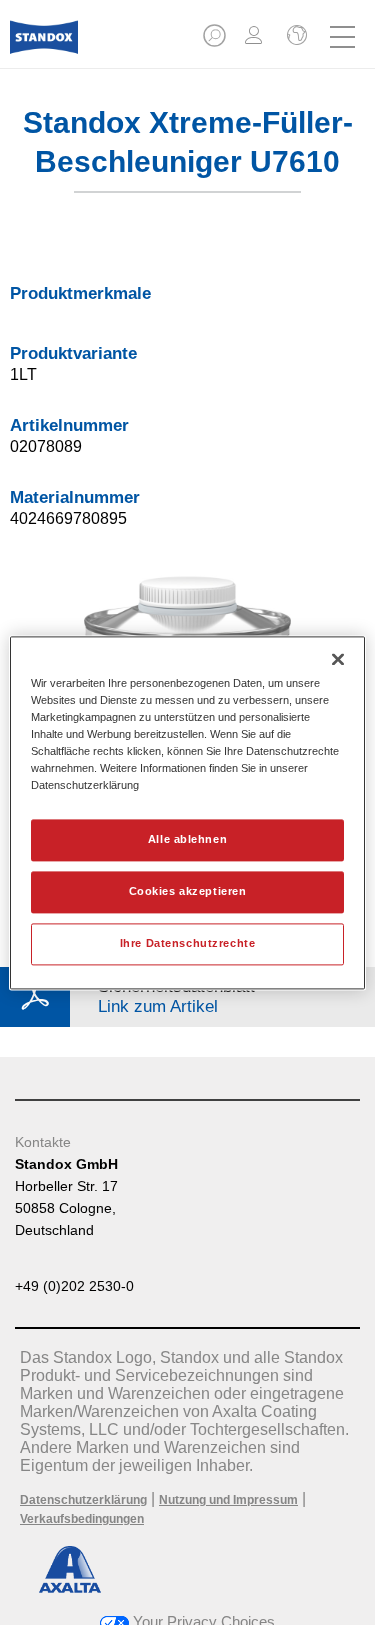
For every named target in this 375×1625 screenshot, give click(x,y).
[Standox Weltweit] (295, 37)
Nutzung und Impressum (228, 1500)
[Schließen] (338, 659)
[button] (216, 41)
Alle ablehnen (187, 839)
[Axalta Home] (44, 45)
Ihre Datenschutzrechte (188, 943)
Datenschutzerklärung (83, 1500)
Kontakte (43, 1142)
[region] (187, 812)
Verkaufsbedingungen (82, 1519)
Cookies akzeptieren (188, 891)
